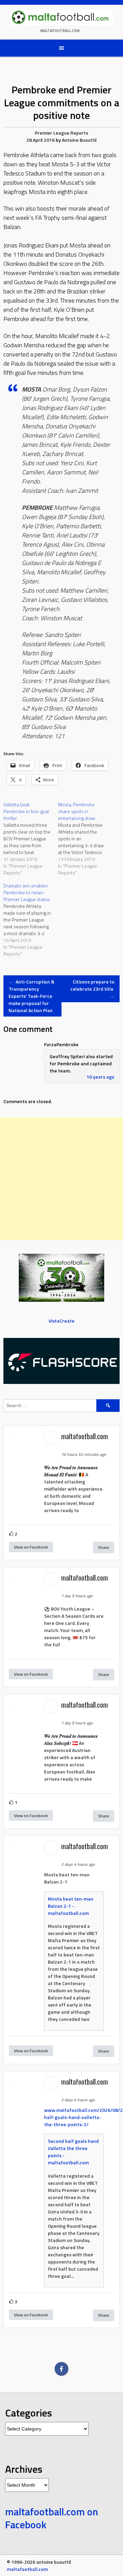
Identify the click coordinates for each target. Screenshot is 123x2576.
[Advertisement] (61, 1179)
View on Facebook (31, 1547)
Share (104, 1547)
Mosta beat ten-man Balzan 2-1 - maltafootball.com (71, 1906)
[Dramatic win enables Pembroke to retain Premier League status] (31, 920)
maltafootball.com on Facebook (52, 2518)
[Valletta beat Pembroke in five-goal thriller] (31, 839)
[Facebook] (61, 2369)
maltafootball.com (60, 31)
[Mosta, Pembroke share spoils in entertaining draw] (85, 839)
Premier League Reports (61, 133)
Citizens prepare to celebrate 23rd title (92, 989)
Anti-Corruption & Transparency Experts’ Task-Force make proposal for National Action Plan (31, 996)
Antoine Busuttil (79, 140)
